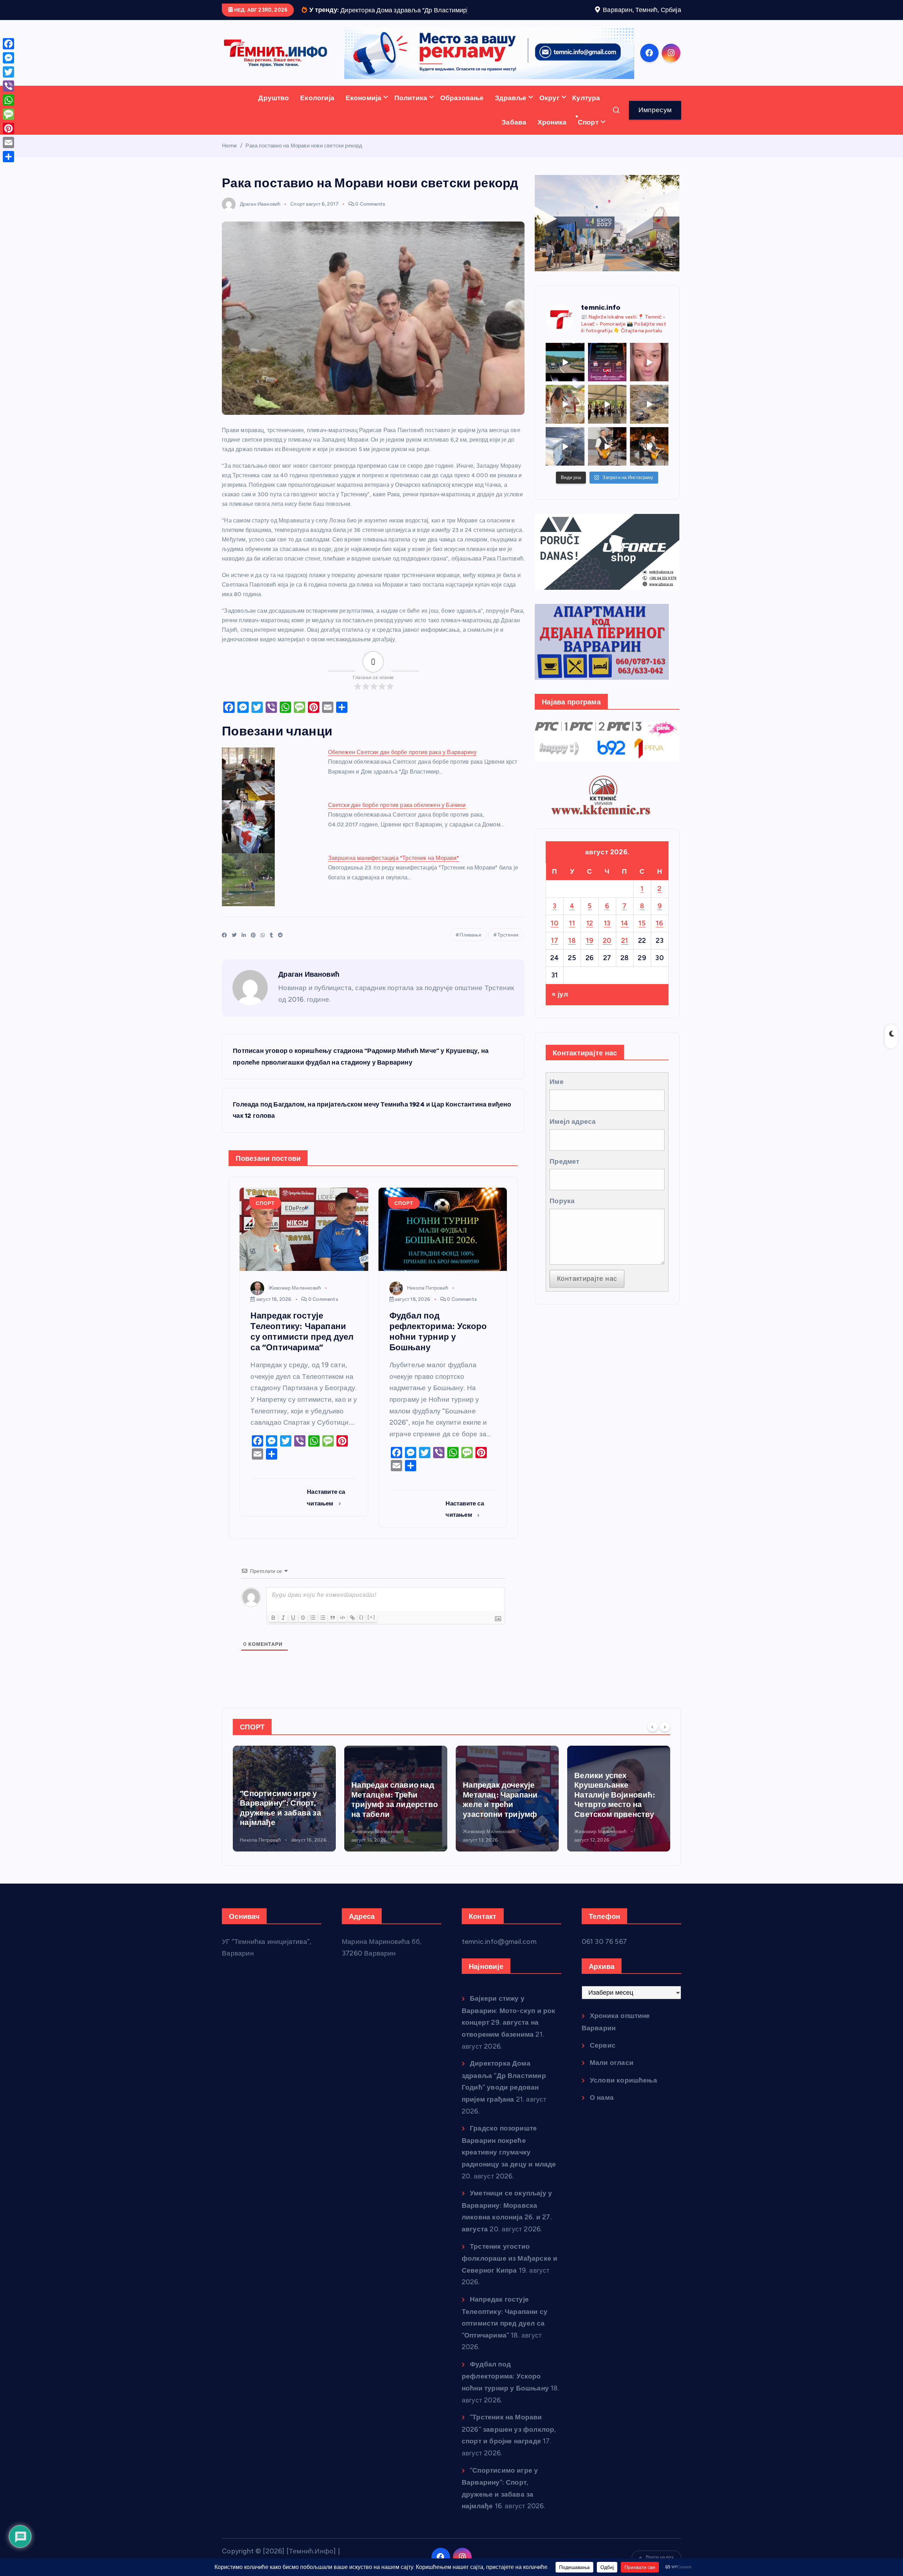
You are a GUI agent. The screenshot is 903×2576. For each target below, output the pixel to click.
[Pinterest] (8, 128)
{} (362, 1639)
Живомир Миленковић (295, 1310)
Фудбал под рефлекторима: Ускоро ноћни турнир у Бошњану (505, 2398)
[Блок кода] (343, 1639)
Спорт (588, 144)
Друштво (274, 119)
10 (554, 945)
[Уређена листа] (313, 1639)
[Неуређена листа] (323, 1639)
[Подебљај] (273, 1639)
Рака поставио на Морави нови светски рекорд (304, 167)
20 (607, 962)
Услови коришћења (623, 2102)
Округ (549, 119)
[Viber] (8, 86)
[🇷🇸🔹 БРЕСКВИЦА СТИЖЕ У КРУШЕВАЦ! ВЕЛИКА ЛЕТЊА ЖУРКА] (649, 384)
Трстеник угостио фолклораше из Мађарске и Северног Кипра (510, 2280)
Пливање (470, 956)
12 (590, 945)
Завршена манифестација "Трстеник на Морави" (393, 880)
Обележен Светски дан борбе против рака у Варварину (402, 774)
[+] (371, 1639)
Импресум (655, 131)
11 (572, 945)
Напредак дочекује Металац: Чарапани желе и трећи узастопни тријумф (389, 1821)
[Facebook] (8, 44)
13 (607, 945)
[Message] (8, 114)
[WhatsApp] (8, 100)
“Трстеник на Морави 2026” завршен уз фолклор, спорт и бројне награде (509, 2451)
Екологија (317, 119)
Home (229, 167)
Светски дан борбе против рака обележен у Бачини (397, 827)
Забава (514, 144)
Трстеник (508, 956)
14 (625, 945)
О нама (602, 2119)
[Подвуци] (293, 1639)
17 (554, 962)
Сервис (603, 2067)
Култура (586, 119)
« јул (560, 1016)
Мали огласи (612, 2084)
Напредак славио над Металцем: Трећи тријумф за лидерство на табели (283, 1821)
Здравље (511, 119)
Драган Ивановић (260, 226)
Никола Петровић (428, 1310)
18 (572, 962)
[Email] (8, 143)
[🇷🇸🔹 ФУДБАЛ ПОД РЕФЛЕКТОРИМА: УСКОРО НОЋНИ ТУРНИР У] (607, 384)
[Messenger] (8, 58)
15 (642, 945)
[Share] (8, 157)
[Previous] (653, 1748)
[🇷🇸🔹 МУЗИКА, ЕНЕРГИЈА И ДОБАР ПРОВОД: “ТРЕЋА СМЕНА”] (607, 468)
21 (625, 962)
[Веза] (352, 1639)
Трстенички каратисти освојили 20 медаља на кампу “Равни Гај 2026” (617, 1830)
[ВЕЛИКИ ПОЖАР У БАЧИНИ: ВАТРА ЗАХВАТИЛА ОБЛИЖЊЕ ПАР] (565, 468)
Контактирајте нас (587, 1300)
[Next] (665, 1748)
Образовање (462, 119)
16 (659, 945)
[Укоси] (283, 1639)
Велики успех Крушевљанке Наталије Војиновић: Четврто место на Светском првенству (503, 1816)
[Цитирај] (333, 1639)
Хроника (552, 144)
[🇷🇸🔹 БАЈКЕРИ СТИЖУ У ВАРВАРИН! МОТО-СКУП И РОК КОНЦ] (565, 384)
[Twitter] (8, 72)
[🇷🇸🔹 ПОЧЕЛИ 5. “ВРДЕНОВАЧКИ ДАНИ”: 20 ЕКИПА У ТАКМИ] (565, 426)
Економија (364, 119)
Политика (411, 119)
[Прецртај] (303, 1639)
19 (590, 962)
